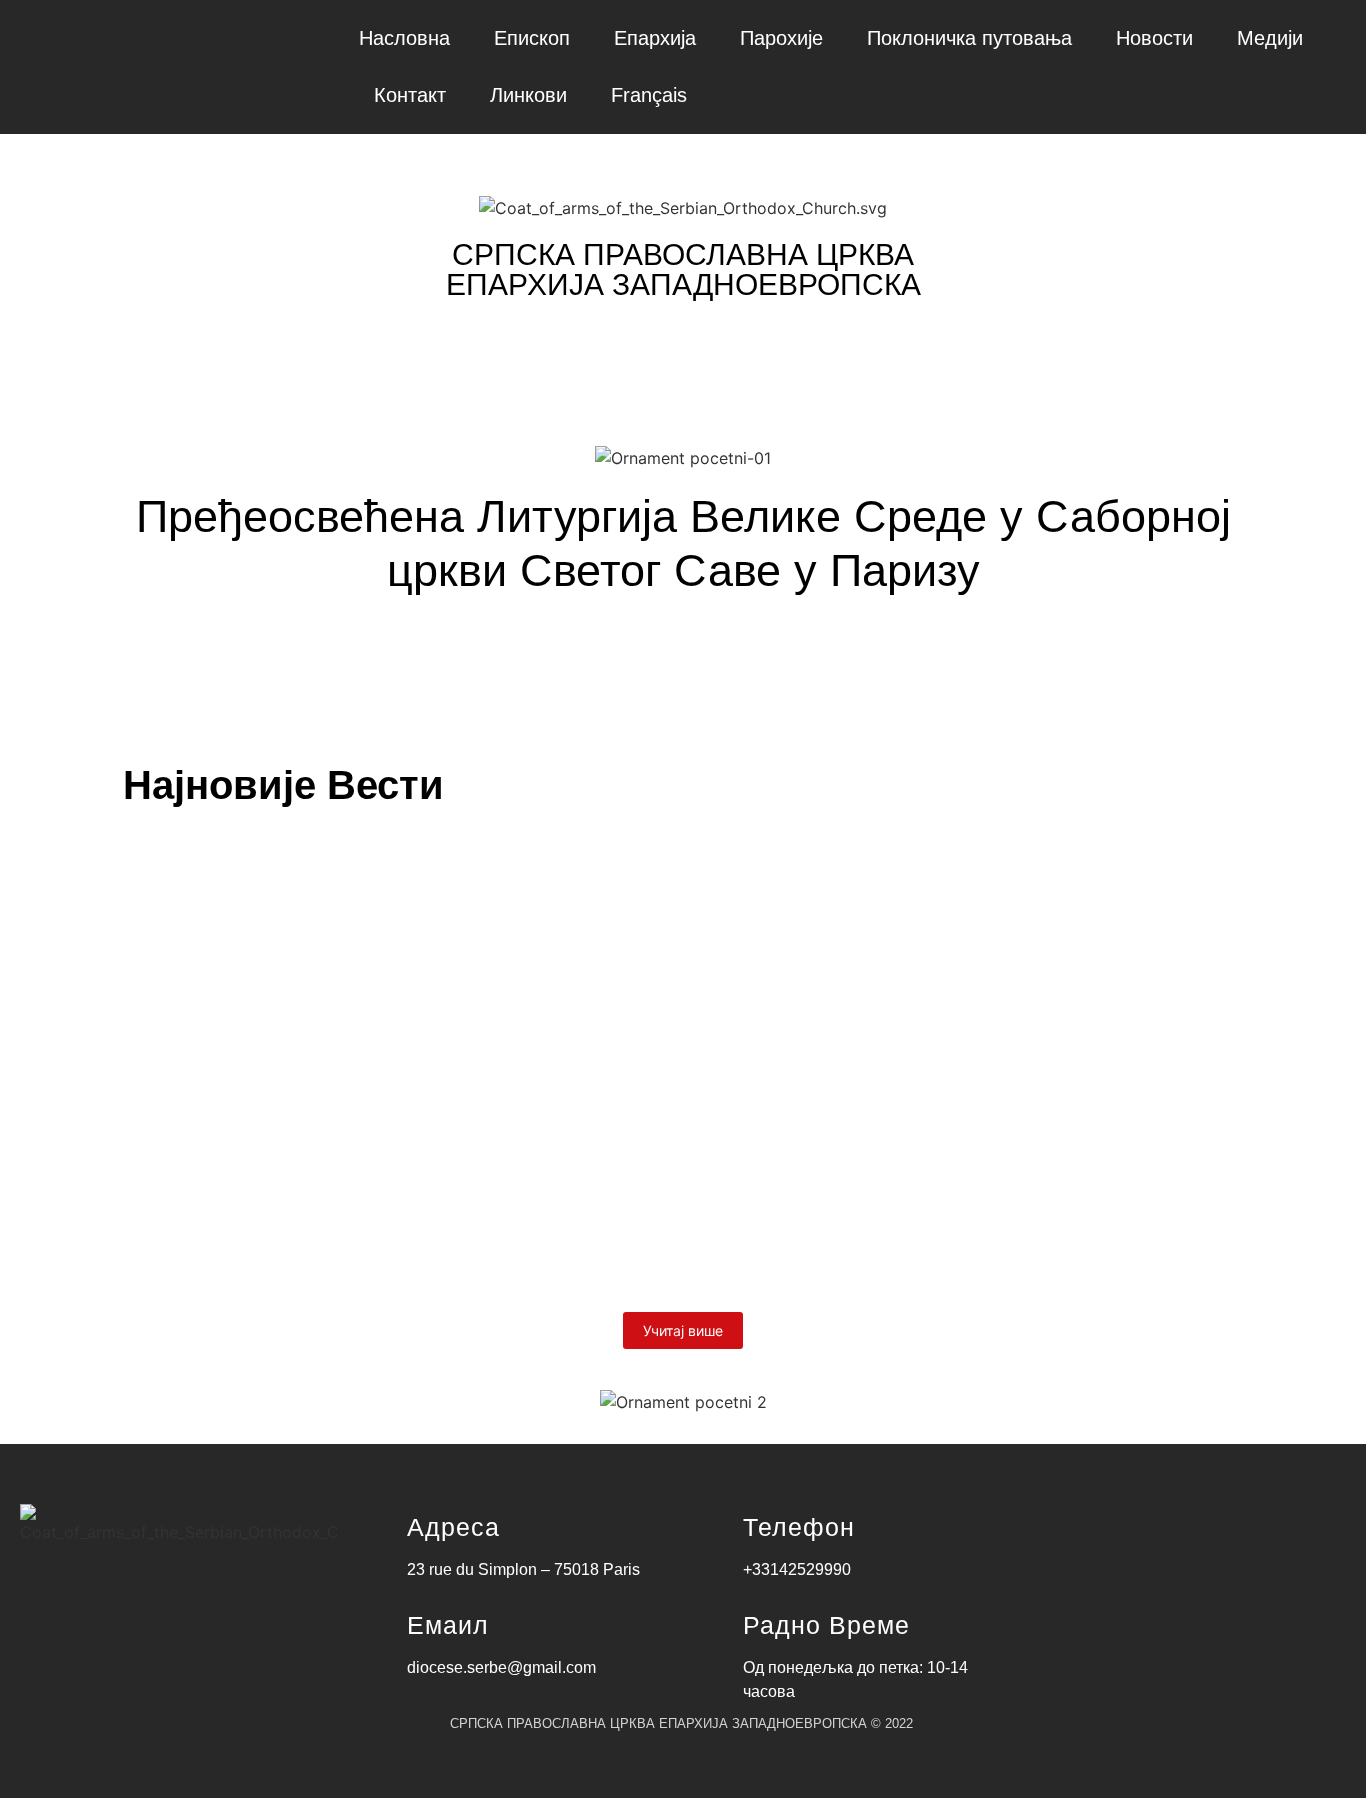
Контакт (410, 95)
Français (649, 95)
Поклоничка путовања (969, 38)
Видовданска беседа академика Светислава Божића (450, 915)
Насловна (404, 38)
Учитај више (683, 1330)
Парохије (781, 38)
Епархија (655, 38)
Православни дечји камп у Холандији (355, 1187)
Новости (1154, 38)
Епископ (532, 38)
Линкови (528, 95)
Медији (1270, 38)
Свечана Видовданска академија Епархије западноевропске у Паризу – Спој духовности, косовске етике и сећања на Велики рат (676, 1051)
